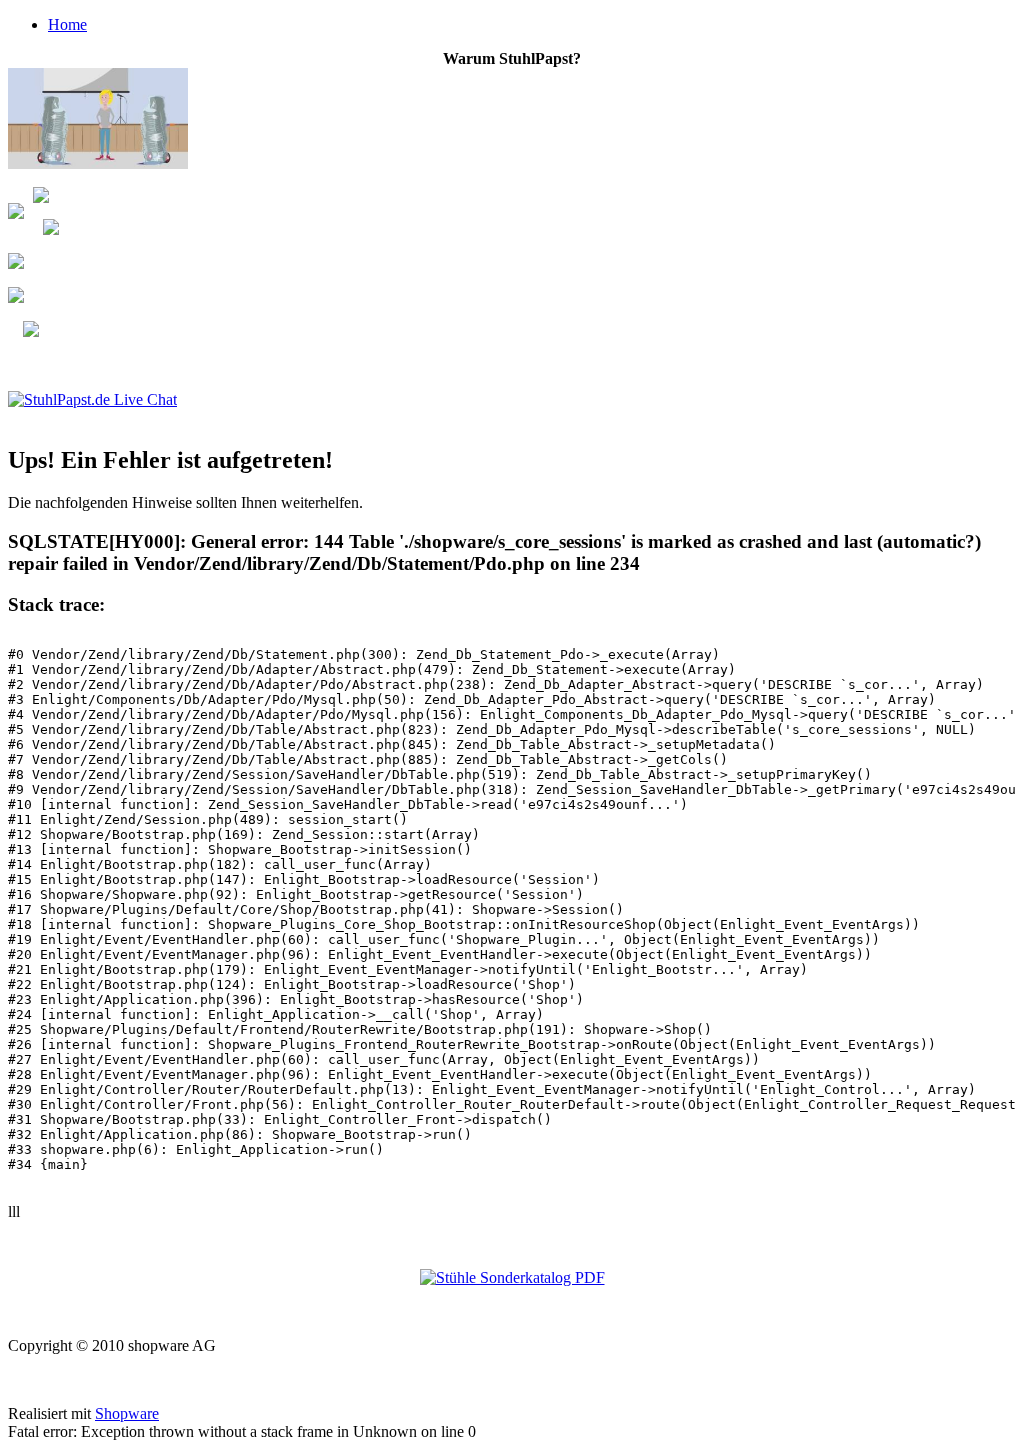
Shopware (127, 1413)
